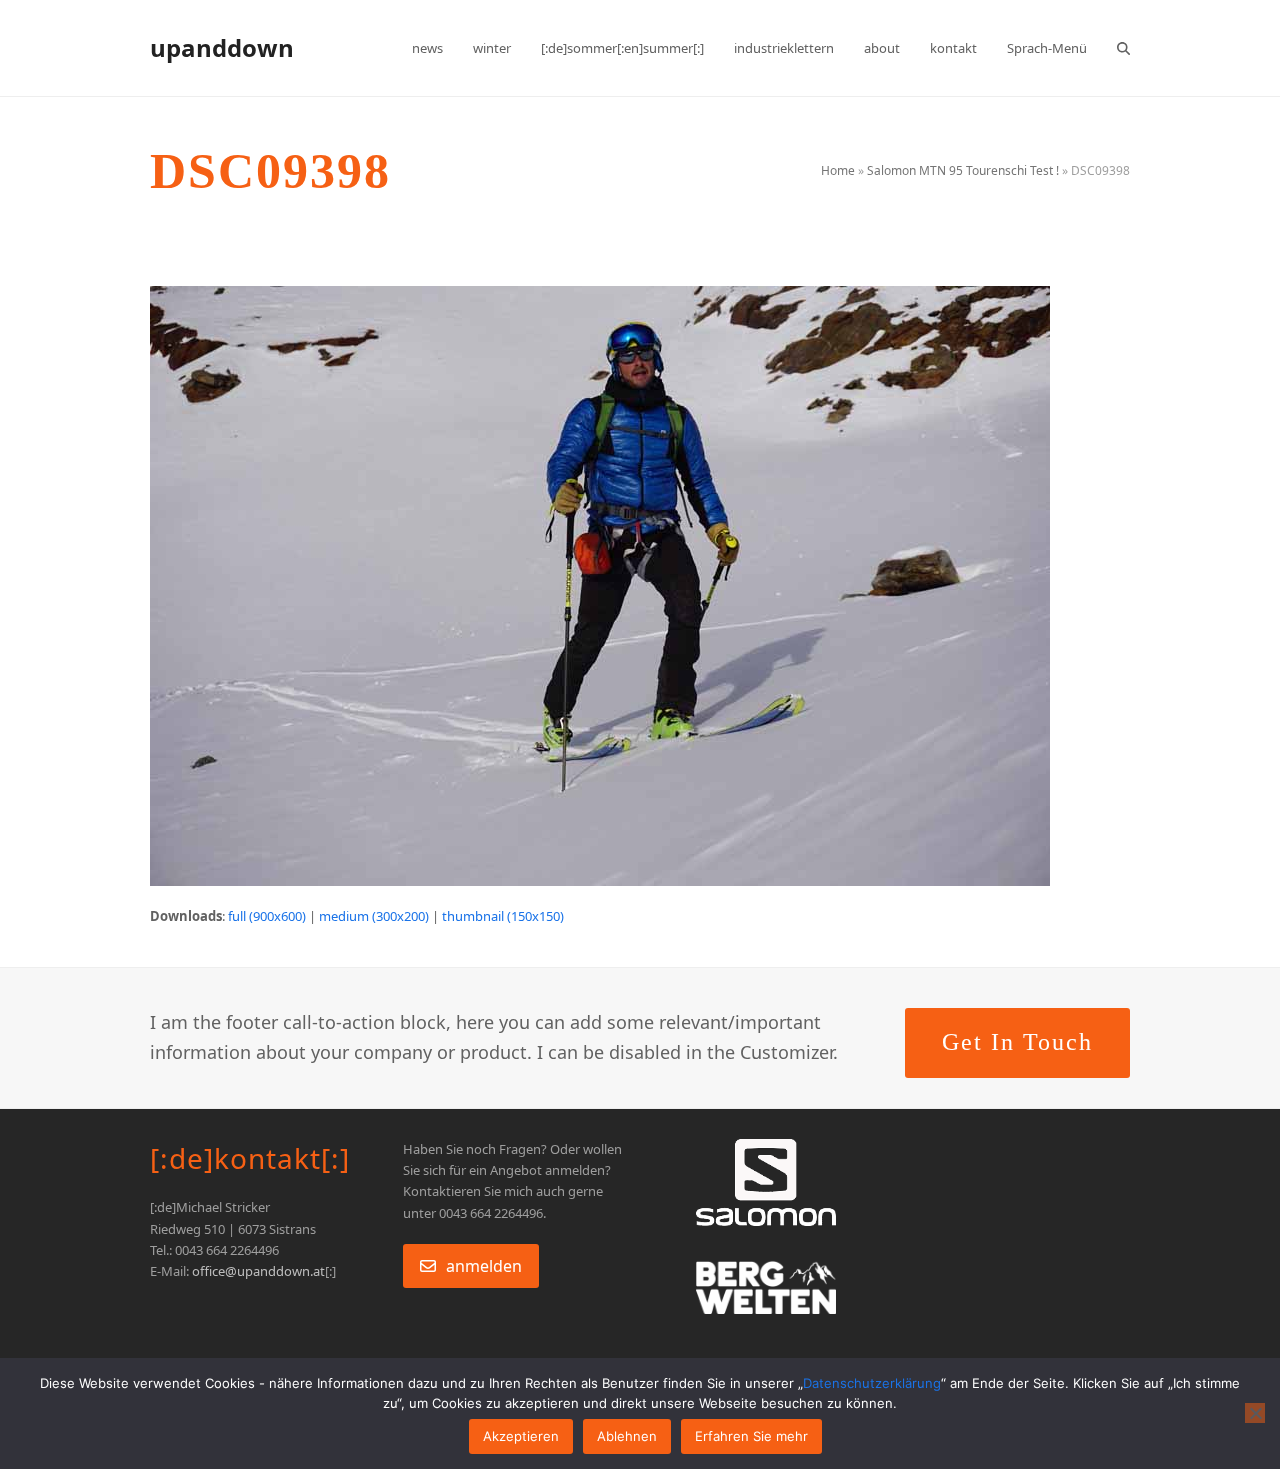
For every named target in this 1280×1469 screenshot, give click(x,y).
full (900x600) (267, 916)
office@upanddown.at (258, 1271)
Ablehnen (627, 1436)
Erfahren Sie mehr (751, 1436)
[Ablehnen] (1255, 1413)
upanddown (222, 47)
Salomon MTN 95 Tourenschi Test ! (963, 170)
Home (838, 170)
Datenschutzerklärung (872, 1383)
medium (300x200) (374, 916)
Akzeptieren (521, 1436)
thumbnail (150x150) (503, 916)
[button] (1123, 48)
